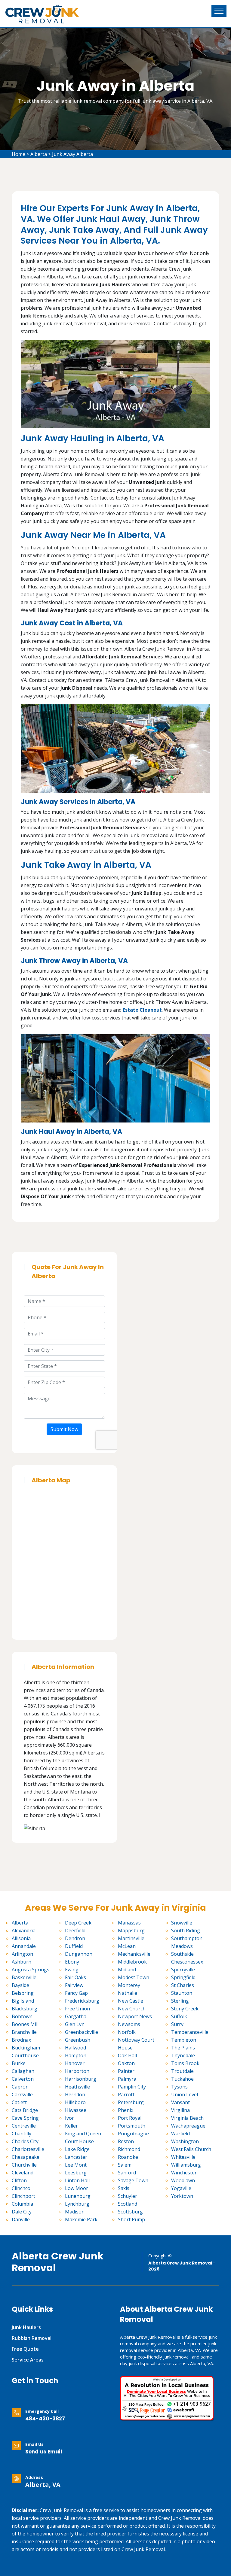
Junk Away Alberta (72, 154)
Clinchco (21, 2188)
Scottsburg (130, 2212)
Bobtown (22, 2016)
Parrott (126, 2095)
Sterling (180, 2001)
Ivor (69, 2118)
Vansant (180, 2102)
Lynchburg (77, 2204)
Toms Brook (185, 2063)
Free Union (77, 2009)
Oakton (126, 2063)
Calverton (23, 2079)
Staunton (182, 1993)
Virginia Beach (187, 2118)
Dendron (75, 1938)
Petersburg (131, 2102)
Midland (127, 1970)
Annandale (24, 1946)
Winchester (184, 2173)
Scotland (128, 2204)
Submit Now (64, 1429)
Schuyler (128, 2196)
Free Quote (25, 2349)
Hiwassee (76, 2110)
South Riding (186, 1930)
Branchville (24, 2032)
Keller (71, 2126)
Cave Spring (25, 2118)
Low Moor (77, 2188)
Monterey (129, 1985)
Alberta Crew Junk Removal (58, 2262)
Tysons (179, 2087)
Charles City (25, 2141)
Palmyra (127, 2079)
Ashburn (22, 1962)
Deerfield (75, 1930)
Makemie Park (81, 2219)
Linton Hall (77, 2180)
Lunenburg (78, 2196)
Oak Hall (127, 2055)
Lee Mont (76, 2165)
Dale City (22, 2212)
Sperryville (183, 1970)
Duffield (74, 1946)
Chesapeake (26, 2157)
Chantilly (22, 2134)
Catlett (19, 2102)
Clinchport (23, 2196)
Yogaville (181, 2188)
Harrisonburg (81, 2079)
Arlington (22, 1954)
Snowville (182, 1923)
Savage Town (133, 2180)
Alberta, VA (43, 2485)
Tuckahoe (182, 2079)
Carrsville (22, 2095)
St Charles (183, 1985)
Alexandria (24, 1930)
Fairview (74, 1985)
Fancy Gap (76, 1993)
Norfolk (127, 2032)
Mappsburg (131, 1930)
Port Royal (130, 2118)
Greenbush (78, 2040)
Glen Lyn (75, 2024)
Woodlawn (183, 2180)
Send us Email (44, 2452)
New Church (132, 2009)
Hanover (75, 2063)
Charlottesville (28, 2149)
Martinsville (131, 1938)
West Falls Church (191, 2149)
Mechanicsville (134, 1954)
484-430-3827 (45, 2419)
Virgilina (180, 2110)
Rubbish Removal (32, 2338)
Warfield (180, 2134)
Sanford (127, 2173)
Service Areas (28, 2360)
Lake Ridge (77, 2149)
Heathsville (77, 2087)
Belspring (23, 1993)
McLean (127, 1946)
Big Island (23, 2001)
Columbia (22, 2204)
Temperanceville (190, 2032)
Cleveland (23, 2173)
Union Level (185, 2095)
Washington (185, 2141)
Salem (125, 2165)
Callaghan (23, 2071)
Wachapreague (188, 2126)
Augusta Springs (31, 1970)
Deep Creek (78, 1923)
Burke (19, 2063)
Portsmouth (132, 2126)
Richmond (129, 2149)
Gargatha (76, 2016)
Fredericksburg (82, 2001)
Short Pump (131, 2219)
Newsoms (129, 2024)
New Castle (131, 2001)
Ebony (72, 1962)
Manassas (129, 1923)
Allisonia (21, 1938)
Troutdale (182, 2071)
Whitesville (183, 2157)
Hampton (76, 2055)
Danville (21, 2219)
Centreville (24, 2126)
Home (18, 154)
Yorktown (182, 2196)
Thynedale (183, 2055)
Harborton (77, 2071)
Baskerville (24, 1977)
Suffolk (179, 2016)
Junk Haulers (26, 2327)
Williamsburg (186, 2165)
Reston (126, 2141)
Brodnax (21, 2040)
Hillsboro (75, 2102)
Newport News (135, 2016)
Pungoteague (133, 2134)
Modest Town (134, 1977)
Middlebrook (132, 1962)
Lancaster (76, 2157)
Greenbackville (82, 2032)
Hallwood (75, 2048)
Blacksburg (25, 2009)
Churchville (24, 2165)
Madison (75, 2212)
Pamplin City (132, 2087)
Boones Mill (25, 2024)
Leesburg (76, 2173)
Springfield (183, 1977)
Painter (126, 2071)
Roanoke (128, 2157)
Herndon (75, 2095)
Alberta (39, 154)
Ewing (72, 1970)
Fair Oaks (75, 1977)
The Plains (183, 2048)
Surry (177, 2024)
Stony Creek (185, 2009)
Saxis (124, 2188)
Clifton (19, 2180)
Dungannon (79, 1954)
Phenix (126, 2110)
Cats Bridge (25, 2110)
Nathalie (128, 1993)
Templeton (184, 2040)
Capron (20, 2087)
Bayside (20, 1985)
